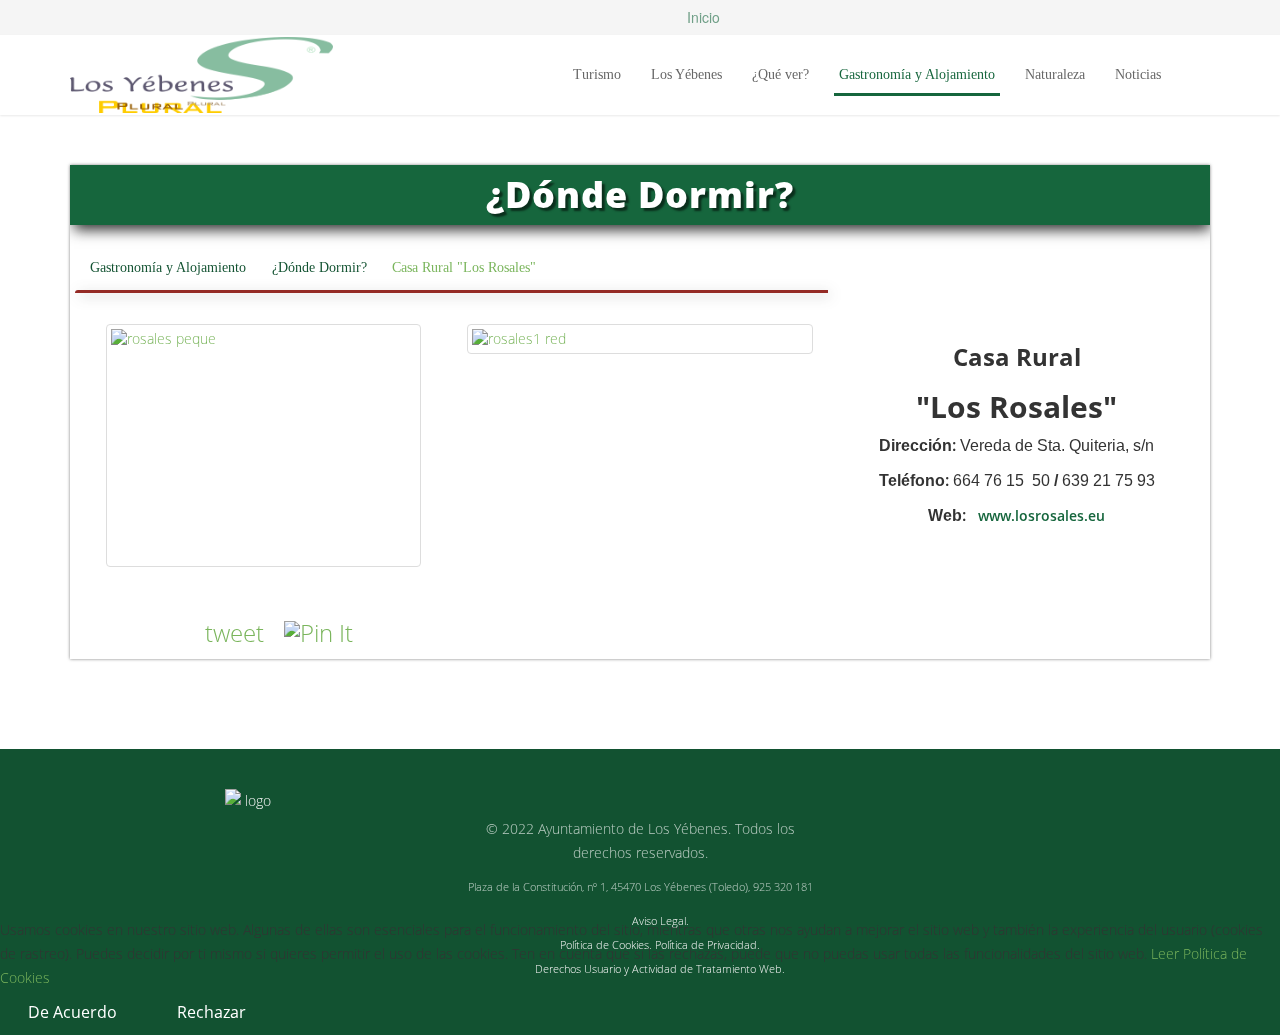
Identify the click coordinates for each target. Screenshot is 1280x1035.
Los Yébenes (686, 74)
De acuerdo (72, 1012)
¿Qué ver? (780, 74)
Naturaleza (1055, 74)
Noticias (1138, 74)
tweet (234, 632)
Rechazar (211, 1012)
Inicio (701, 17)
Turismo (597, 74)
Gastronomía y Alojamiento (917, 74)
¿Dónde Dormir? (319, 267)
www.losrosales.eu (1041, 515)
